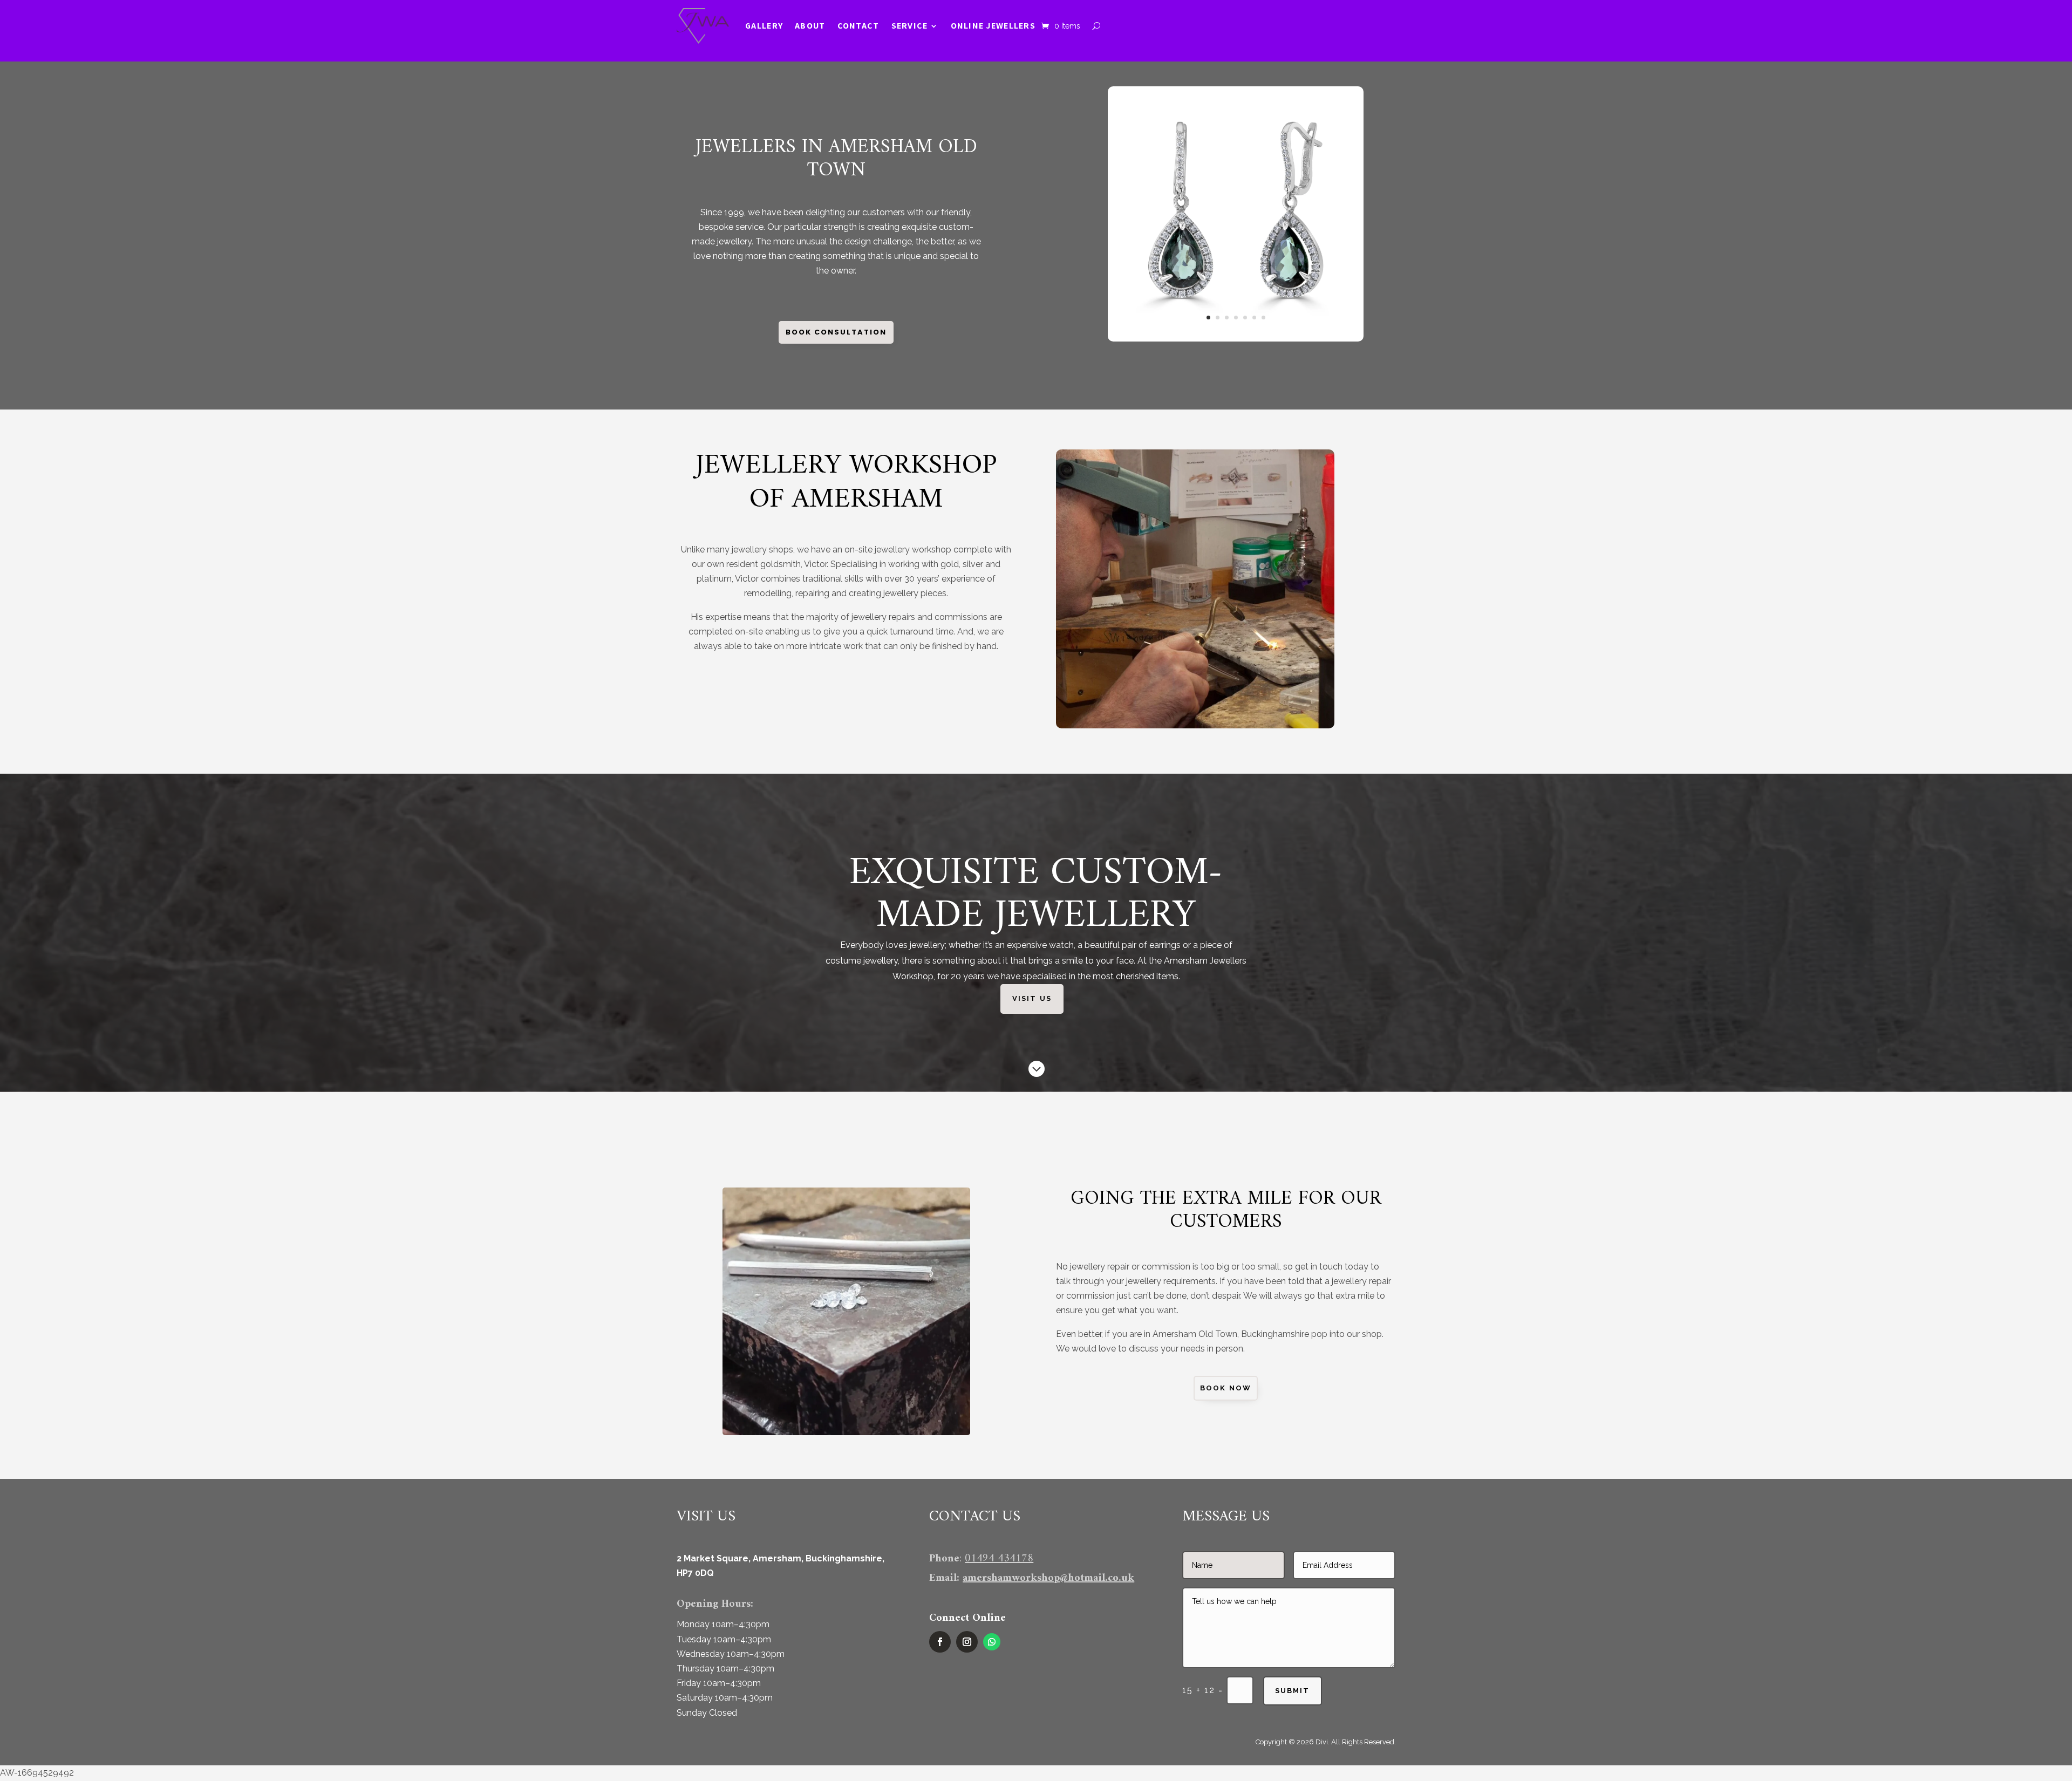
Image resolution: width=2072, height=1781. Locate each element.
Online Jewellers (993, 26)
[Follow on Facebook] (940, 1642)
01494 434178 (999, 1559)
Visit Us (1032, 998)
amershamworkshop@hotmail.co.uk (1048, 1578)
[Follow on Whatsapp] (992, 1642)
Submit (1292, 1691)
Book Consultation (836, 332)
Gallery (764, 26)
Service (910, 26)
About (810, 26)
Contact (858, 26)
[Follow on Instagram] (967, 1642)
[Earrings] (1235, 339)
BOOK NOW (1226, 1388)
